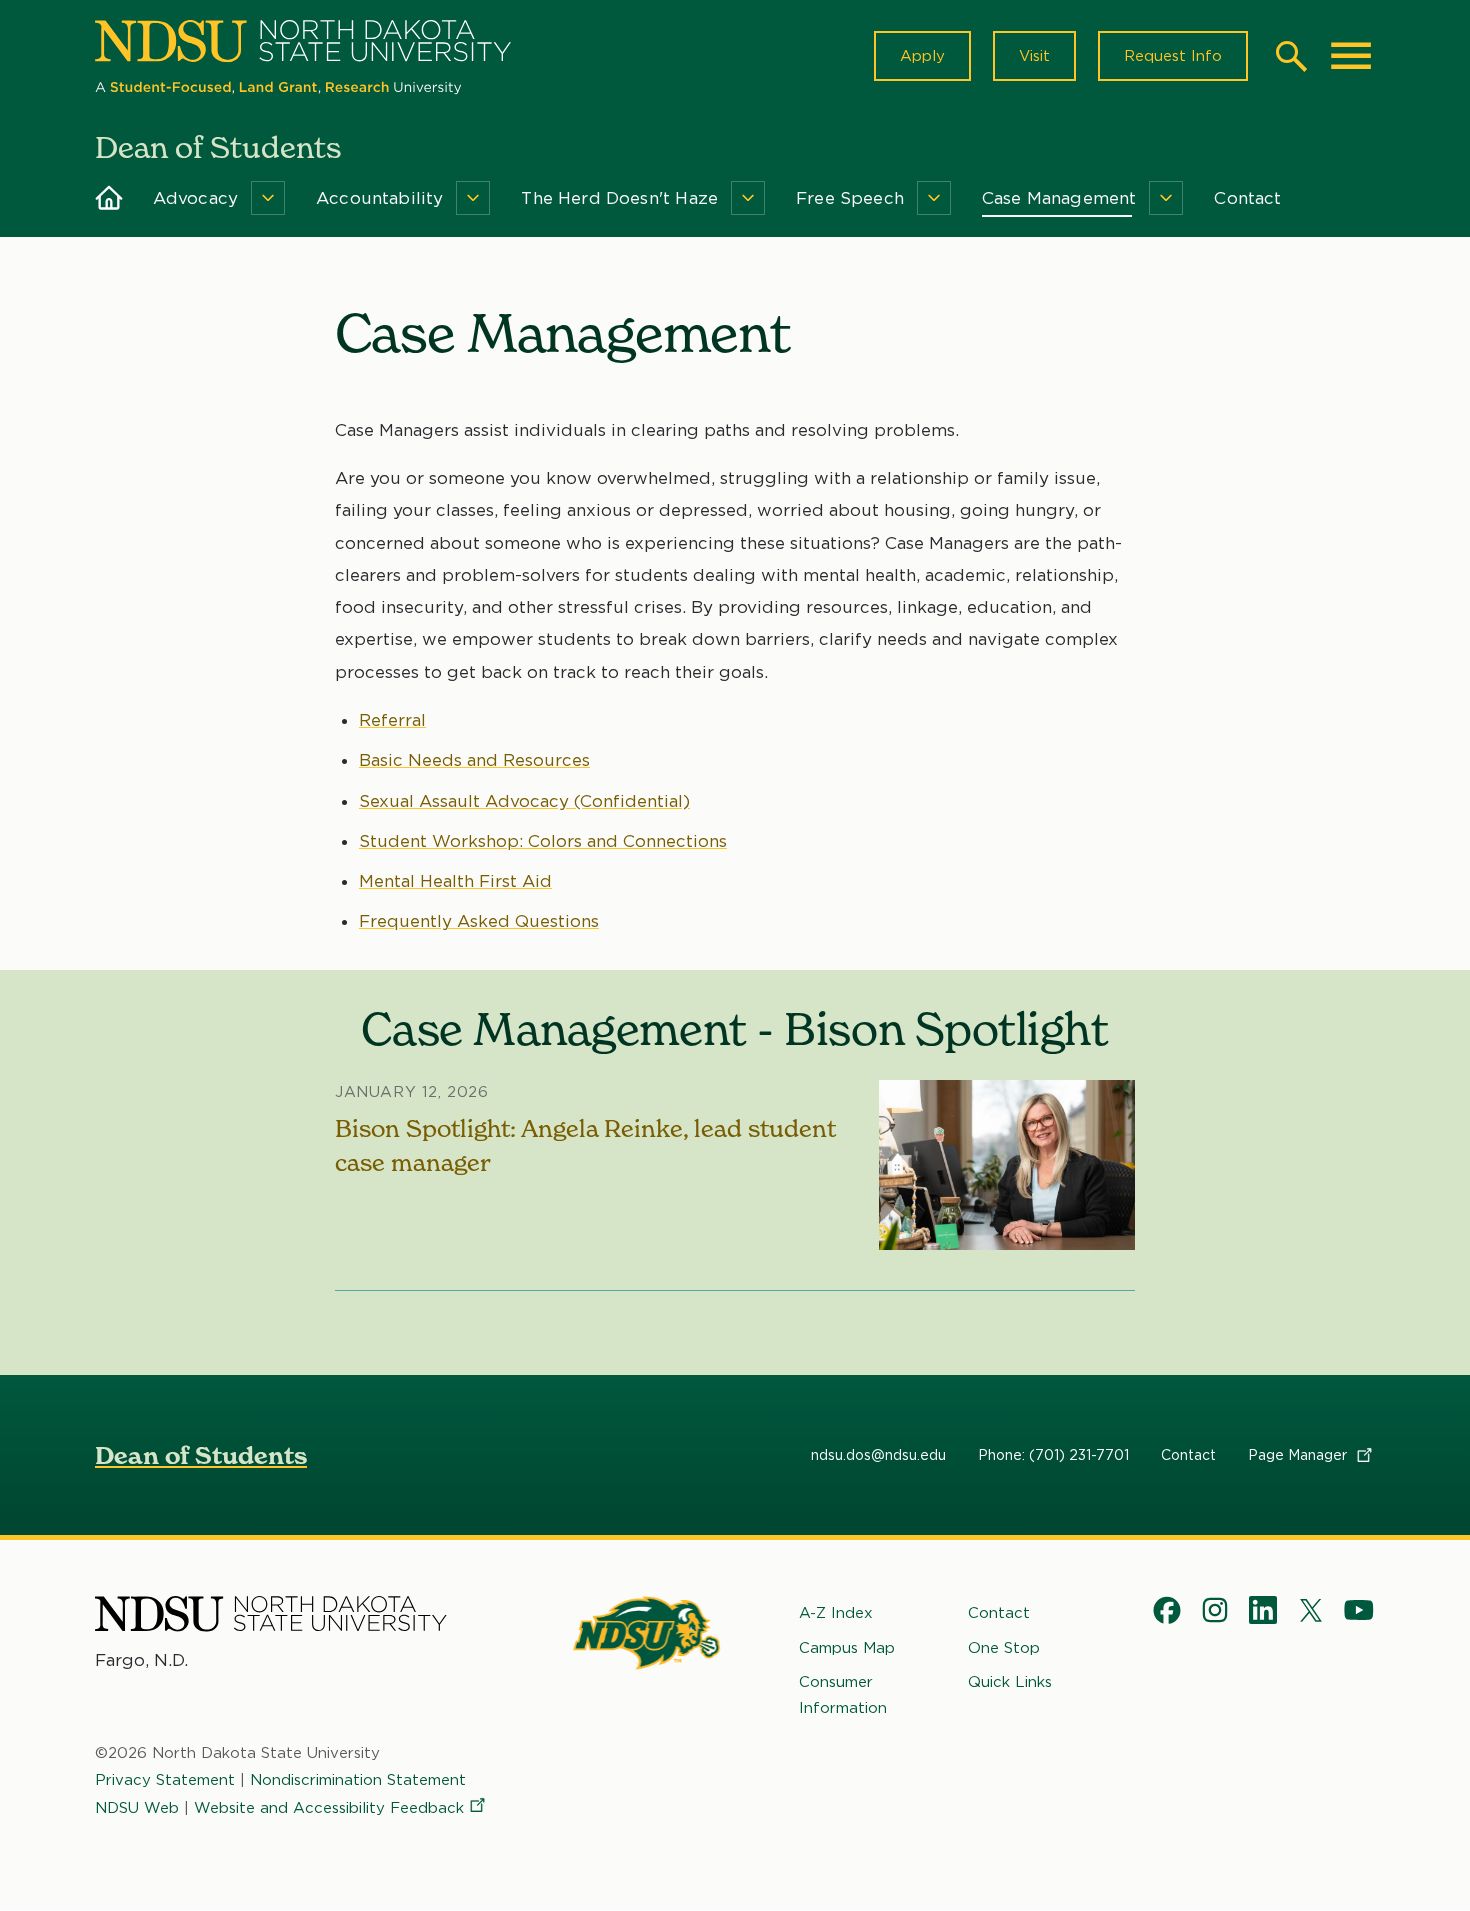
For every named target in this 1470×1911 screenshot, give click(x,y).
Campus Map (847, 1648)
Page (1299, 1455)
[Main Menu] (1351, 56)
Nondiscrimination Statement (358, 1780)
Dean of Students (201, 1455)
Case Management (1059, 198)
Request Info (1173, 56)
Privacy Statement (165, 1780)
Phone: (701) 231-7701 (1053, 1455)
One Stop (1004, 1648)
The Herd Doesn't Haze (619, 198)
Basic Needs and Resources (474, 760)
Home (109, 198)
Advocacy (195, 198)
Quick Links (1010, 1682)
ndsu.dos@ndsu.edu (878, 1455)
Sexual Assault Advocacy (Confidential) (524, 801)
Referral (392, 720)
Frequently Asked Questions (479, 921)
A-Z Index (836, 1613)
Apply (922, 56)
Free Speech (850, 198)
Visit (1034, 56)
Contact (1247, 198)
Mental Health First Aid (455, 881)
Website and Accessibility (329, 1808)
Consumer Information (843, 1695)
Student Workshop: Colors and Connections (543, 841)
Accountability (379, 198)
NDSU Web (137, 1808)
